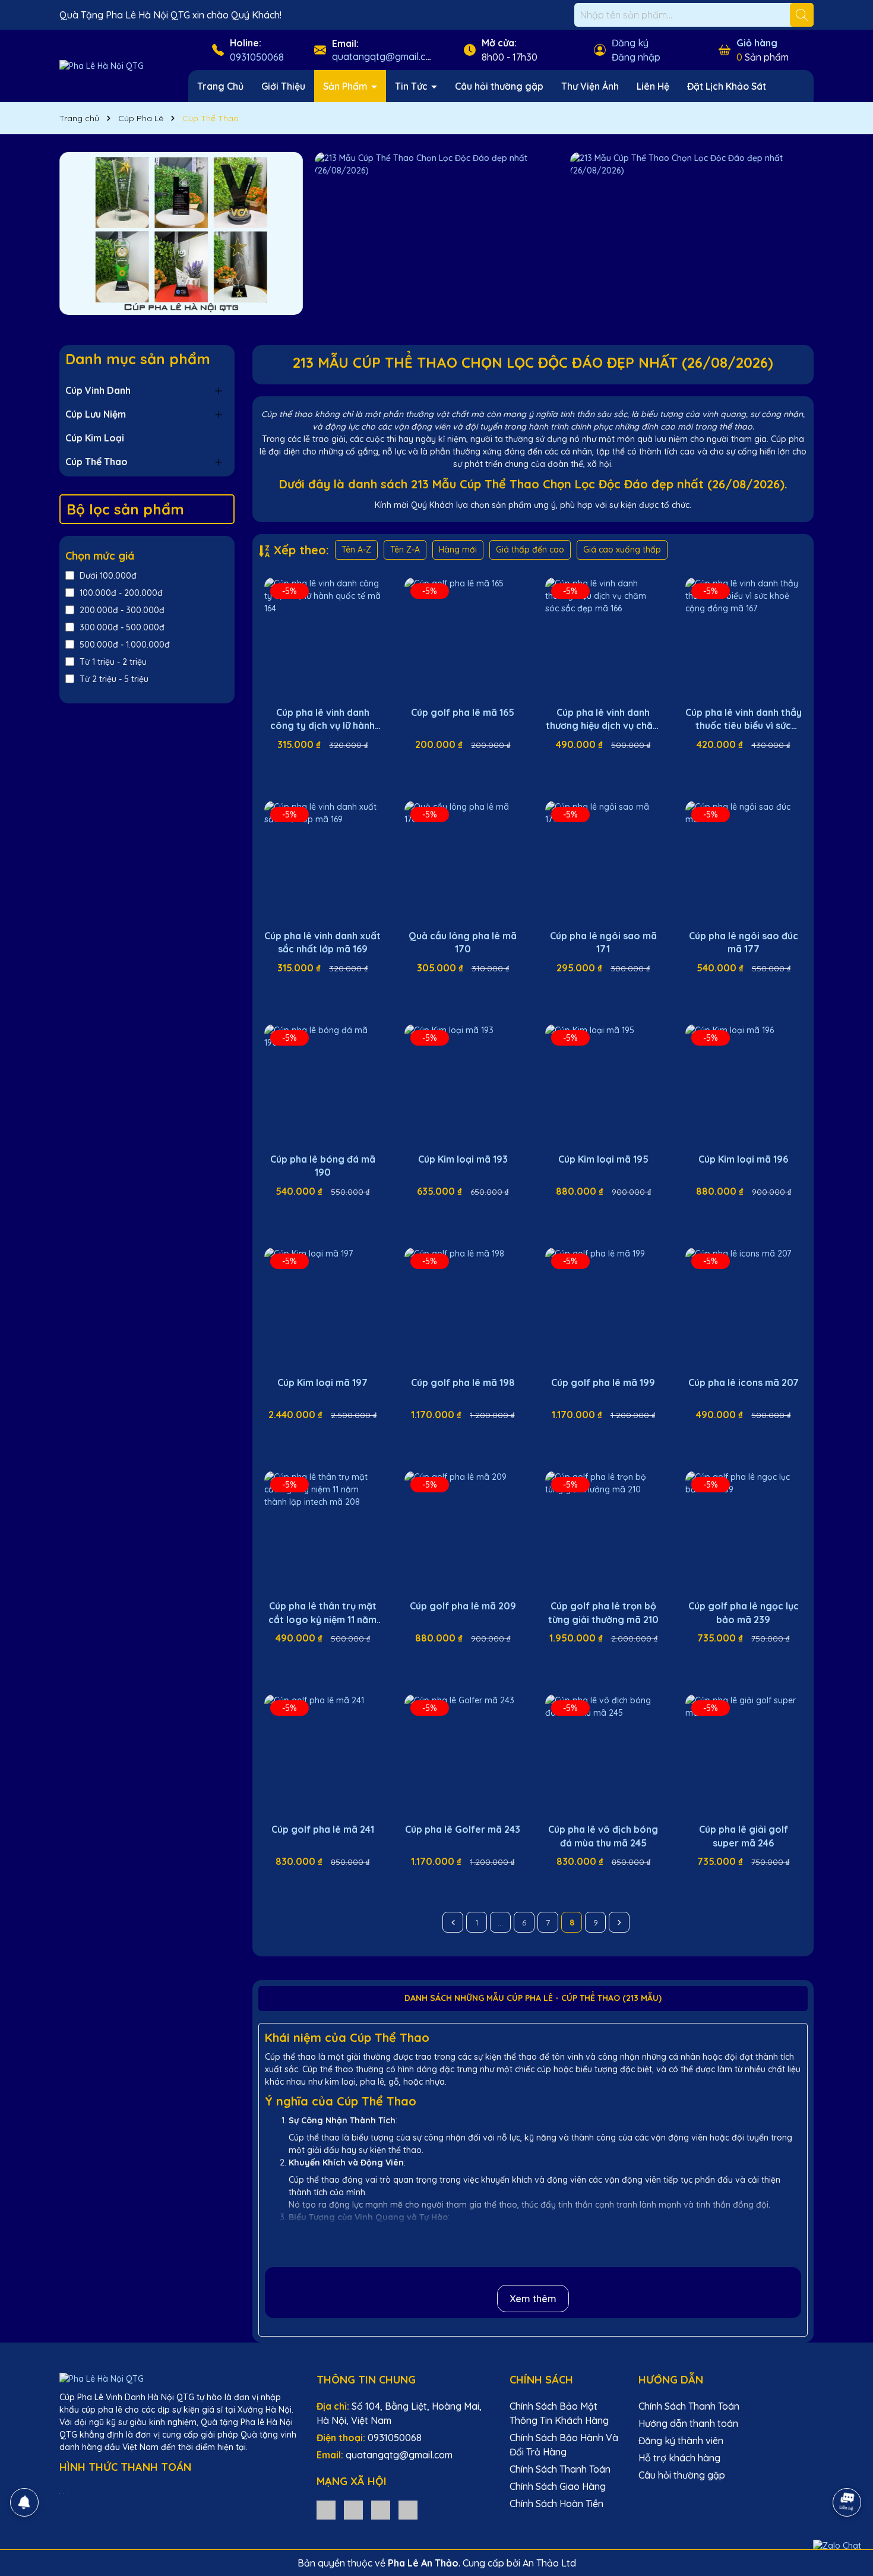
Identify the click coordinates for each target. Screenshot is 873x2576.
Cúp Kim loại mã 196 (743, 1159)
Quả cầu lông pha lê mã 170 (463, 942)
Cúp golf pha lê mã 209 (463, 1606)
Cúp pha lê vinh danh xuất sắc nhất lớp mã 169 (322, 942)
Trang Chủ (220, 86)
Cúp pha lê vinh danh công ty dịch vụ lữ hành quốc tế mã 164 (322, 719)
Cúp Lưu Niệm (96, 414)
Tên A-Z (356, 550)
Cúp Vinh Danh (98, 390)
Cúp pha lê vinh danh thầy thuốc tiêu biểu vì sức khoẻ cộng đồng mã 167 (744, 719)
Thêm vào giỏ (331, 766)
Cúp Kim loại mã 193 (463, 1159)
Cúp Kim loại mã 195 (603, 1159)
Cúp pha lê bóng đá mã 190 (323, 1166)
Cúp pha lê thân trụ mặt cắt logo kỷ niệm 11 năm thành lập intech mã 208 (322, 1613)
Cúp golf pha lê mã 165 (463, 712)
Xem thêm (533, 2299)
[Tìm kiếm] (802, 15)
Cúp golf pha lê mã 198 (463, 1382)
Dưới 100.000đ (108, 576)
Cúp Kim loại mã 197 (322, 1382)
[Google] (408, 2509)
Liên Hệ (653, 86)
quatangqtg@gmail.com (385, 56)
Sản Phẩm (347, 86)
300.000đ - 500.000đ (122, 627)
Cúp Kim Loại (95, 438)
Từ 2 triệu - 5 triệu (114, 679)
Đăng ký (630, 43)
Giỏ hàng (757, 43)
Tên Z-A (405, 550)
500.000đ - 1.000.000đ (125, 645)
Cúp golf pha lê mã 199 (603, 1382)
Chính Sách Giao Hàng (558, 2486)
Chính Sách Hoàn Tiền (556, 2504)
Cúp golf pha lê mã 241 (323, 1829)
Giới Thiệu (283, 86)
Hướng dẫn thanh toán (688, 2423)
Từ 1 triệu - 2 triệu (113, 662)
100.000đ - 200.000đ (121, 593)
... (500, 1922)
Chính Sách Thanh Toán (560, 2469)
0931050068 (257, 57)
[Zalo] (326, 2509)
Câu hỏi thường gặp (499, 86)
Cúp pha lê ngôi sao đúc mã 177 (744, 942)
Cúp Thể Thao (97, 462)
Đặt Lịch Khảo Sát (727, 86)
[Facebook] (353, 2509)
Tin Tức (412, 86)
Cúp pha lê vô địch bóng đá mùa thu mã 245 (603, 1836)
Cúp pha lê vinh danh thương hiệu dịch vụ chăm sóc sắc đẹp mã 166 (603, 719)
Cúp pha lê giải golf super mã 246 (744, 1836)
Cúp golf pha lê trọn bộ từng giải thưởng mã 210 (603, 1612)
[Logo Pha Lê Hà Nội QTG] (102, 65)
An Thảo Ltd (549, 2563)
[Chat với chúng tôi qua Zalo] (837, 2546)
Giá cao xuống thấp (622, 550)
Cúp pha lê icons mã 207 (744, 1382)
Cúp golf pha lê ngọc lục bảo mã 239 (744, 1612)
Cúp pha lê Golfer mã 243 (463, 1829)
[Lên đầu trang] (847, 2469)
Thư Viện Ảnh (590, 86)
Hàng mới (458, 550)
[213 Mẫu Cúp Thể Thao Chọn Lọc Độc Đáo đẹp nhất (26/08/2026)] (181, 233)
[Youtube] (381, 2509)
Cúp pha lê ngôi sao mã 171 (603, 942)
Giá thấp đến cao (530, 550)
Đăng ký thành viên (681, 2441)
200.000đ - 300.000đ (122, 610)
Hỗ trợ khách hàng (679, 2458)
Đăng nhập (636, 57)
